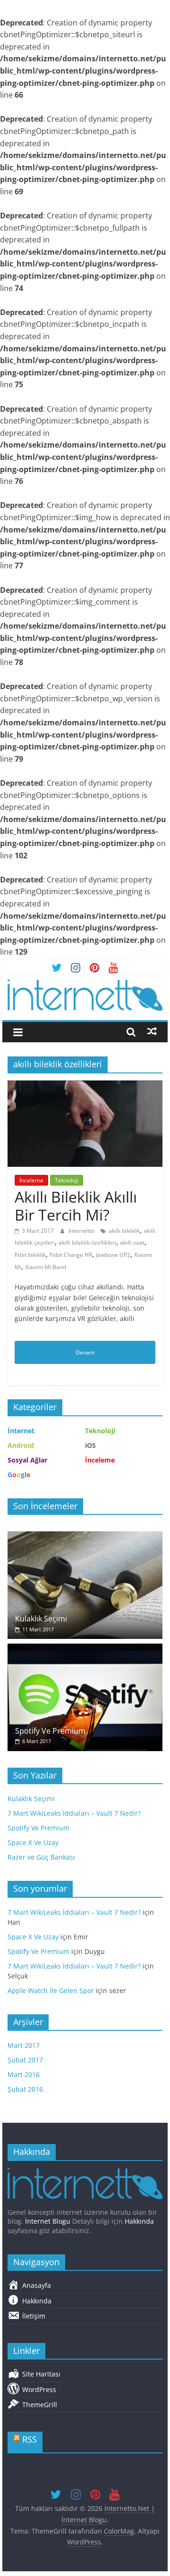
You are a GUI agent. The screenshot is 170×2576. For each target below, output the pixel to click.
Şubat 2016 (25, 2089)
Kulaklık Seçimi (41, 1619)
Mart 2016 (24, 2074)
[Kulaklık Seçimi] (85, 1536)
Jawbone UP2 (113, 1255)
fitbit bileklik (30, 1255)
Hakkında (139, 2221)
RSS (30, 2439)
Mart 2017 (24, 2045)
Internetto (82, 1231)
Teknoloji (67, 1180)
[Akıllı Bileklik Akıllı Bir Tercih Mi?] (85, 1086)
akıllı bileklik (124, 1231)
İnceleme (31, 1180)
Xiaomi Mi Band (46, 1267)
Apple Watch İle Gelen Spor (51, 1990)
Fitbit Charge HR (71, 1255)
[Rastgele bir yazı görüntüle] (152, 1031)
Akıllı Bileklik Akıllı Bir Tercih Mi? (76, 1206)
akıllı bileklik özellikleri (87, 1242)
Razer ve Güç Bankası (41, 1857)
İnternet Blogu (48, 2221)
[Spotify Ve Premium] (85, 1649)
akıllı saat (132, 1242)
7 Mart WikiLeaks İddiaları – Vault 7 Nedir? (74, 1813)
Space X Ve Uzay (33, 1842)
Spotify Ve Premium (50, 1731)
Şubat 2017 (25, 2060)
